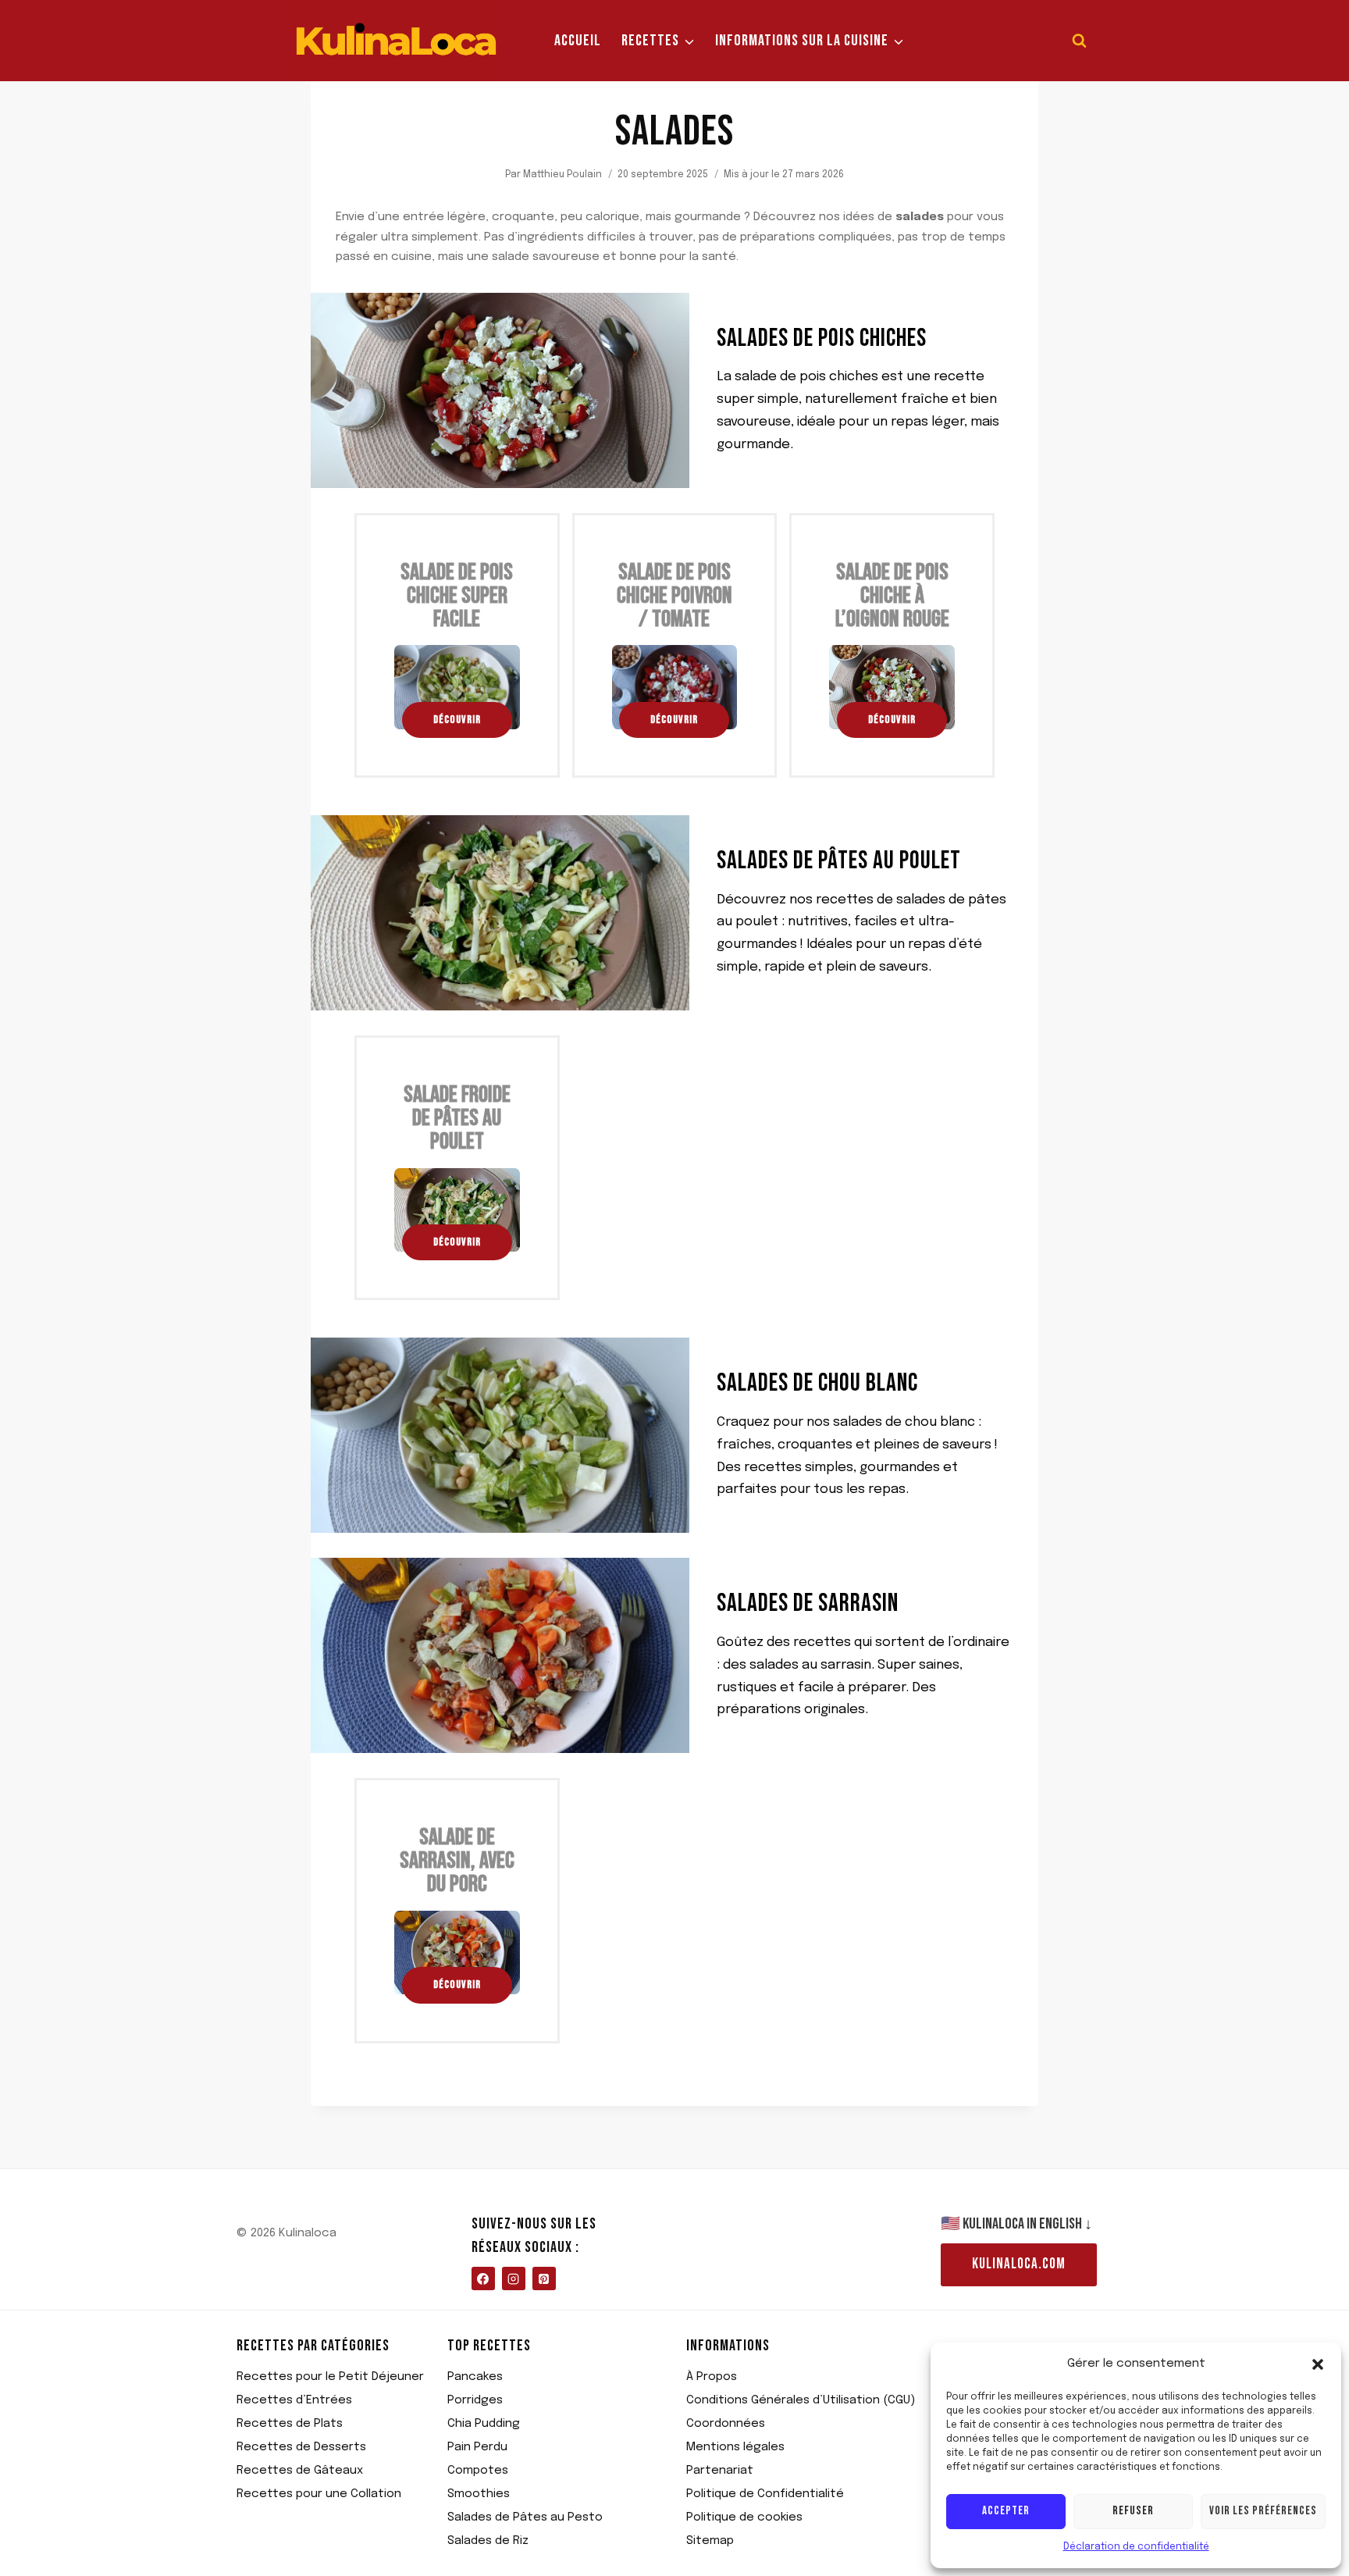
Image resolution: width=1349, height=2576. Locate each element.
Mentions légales (735, 2447)
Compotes (478, 2471)
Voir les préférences (1263, 2511)
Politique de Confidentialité (765, 2494)
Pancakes (475, 2377)
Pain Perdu (477, 2447)
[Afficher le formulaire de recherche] (1079, 41)
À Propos (712, 2377)
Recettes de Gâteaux (300, 2471)
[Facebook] (483, 2278)
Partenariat (720, 2471)
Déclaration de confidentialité (1136, 2547)
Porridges (475, 2400)
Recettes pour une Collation (319, 2494)
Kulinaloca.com (1019, 2264)
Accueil (578, 41)
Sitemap (710, 2541)
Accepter (1006, 2511)
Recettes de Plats (290, 2424)
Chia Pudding (484, 2424)
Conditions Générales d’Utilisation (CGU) (801, 2400)
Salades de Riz (488, 2541)
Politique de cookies (744, 2517)
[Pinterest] (544, 2278)
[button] (1318, 2364)
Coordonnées (726, 2424)
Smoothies (479, 2494)
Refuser (1133, 2511)
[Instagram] (514, 2278)
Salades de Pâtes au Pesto (525, 2517)
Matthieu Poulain (562, 175)
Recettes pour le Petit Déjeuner (330, 2377)
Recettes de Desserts (301, 2447)
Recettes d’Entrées (294, 2400)
